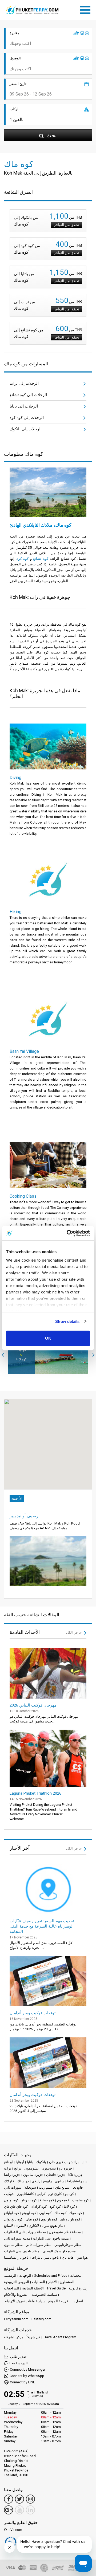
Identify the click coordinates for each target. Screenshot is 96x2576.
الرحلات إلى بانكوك (26, 429)
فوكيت (9, 2194)
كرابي (41, 2194)
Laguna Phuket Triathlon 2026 (35, 1793)
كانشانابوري (25, 2194)
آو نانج (8, 2162)
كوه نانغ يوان (13, 2219)
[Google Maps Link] (9, 2510)
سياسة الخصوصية (44, 2295)
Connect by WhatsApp (27, 2376)
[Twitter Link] (19, 2499)
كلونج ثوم (55, 2194)
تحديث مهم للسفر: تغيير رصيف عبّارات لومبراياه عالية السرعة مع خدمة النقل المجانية (42, 1926)
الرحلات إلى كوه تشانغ (28, 395)
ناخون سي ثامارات (45, 2257)
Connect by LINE (22, 2382)
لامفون (21, 2226)
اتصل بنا (77, 2301)
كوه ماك (60, 2213)
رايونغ (47, 2181)
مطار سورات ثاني (39, 2245)
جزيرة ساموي (33, 2175)
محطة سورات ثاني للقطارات (25, 2232)
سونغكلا (30, 2187)
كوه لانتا (69, 2207)
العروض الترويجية (17, 2282)
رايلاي (36, 2181)
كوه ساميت (81, 2200)
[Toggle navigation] (87, 9)
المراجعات (12, 2288)
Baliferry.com (41, 2319)
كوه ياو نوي (49, 2219)
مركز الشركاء (14, 2337)
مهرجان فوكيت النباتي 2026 (33, 1705)
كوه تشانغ (41, 559)
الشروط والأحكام (16, 2295)
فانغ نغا (78, 2187)
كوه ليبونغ (29, 2213)
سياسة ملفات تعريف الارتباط (25, 2301)
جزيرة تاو (66, 2168)
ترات (8, 2168)
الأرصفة (17, 1498)
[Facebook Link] (9, 2499)
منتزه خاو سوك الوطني (59, 2251)
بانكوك (41, 2162)
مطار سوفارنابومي (68, 2245)
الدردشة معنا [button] (19, 2363)
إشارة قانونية (78, 2288)
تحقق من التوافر (67, 225)
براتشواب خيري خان (64, 2162)
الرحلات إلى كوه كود (27, 418)
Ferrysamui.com (16, 2319)
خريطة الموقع (58, 2301)
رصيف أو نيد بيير (24, 1516)
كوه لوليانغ (12, 2213)
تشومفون (31, 2168)
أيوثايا (20, 2162)
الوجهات (25, 2276)
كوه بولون (11, 2200)
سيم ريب (46, 2187)
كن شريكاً (33, 2337)
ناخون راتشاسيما (16, 2257)
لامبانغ (8, 2226)
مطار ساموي (13, 2245)
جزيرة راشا (12, 2175)
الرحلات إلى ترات (24, 383)
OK (48, 1338)
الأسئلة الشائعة (33, 2288)
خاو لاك (9, 2181)
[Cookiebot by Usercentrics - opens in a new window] (68, 1233)
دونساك (23, 2181)
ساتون (59, 2181)
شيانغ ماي (62, 2187)
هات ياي (68, 2257)
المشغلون (67, 2282)
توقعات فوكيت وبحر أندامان (33, 2013)
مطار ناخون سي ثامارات (22, 2251)
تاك (84, 2162)
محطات (76, 2276)
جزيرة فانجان (56, 2175)
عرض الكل (74, 1632)
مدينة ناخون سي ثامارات (51, 2238)
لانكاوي (34, 2226)
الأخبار (52, 2282)
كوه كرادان (39, 2207)
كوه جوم (63, 2200)
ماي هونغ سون (53, 2226)
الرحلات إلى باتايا (24, 406)
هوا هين (82, 2257)
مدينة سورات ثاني (17, 2238)
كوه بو (69, 2194)
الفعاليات (39, 2282)
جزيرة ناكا (75, 2175)
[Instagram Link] (30, 2499)
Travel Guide (56, 2288)
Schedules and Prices (51, 2276)
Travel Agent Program (60, 2337)
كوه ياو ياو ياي (70, 2219)
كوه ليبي (45, 2213)
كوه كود (23, 559)
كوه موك (76, 2213)
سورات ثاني (13, 2187)
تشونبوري (49, 2168)
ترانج (18, 2168)
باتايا (30, 2162)
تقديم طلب (18, 2357)
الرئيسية (10, 2276)
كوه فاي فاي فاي (16, 2207)
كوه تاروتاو (29, 2200)
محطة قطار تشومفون (65, 2232)
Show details (67, 1321)
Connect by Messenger (28, 2369)
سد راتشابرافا (77, 2181)
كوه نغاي (32, 2219)
